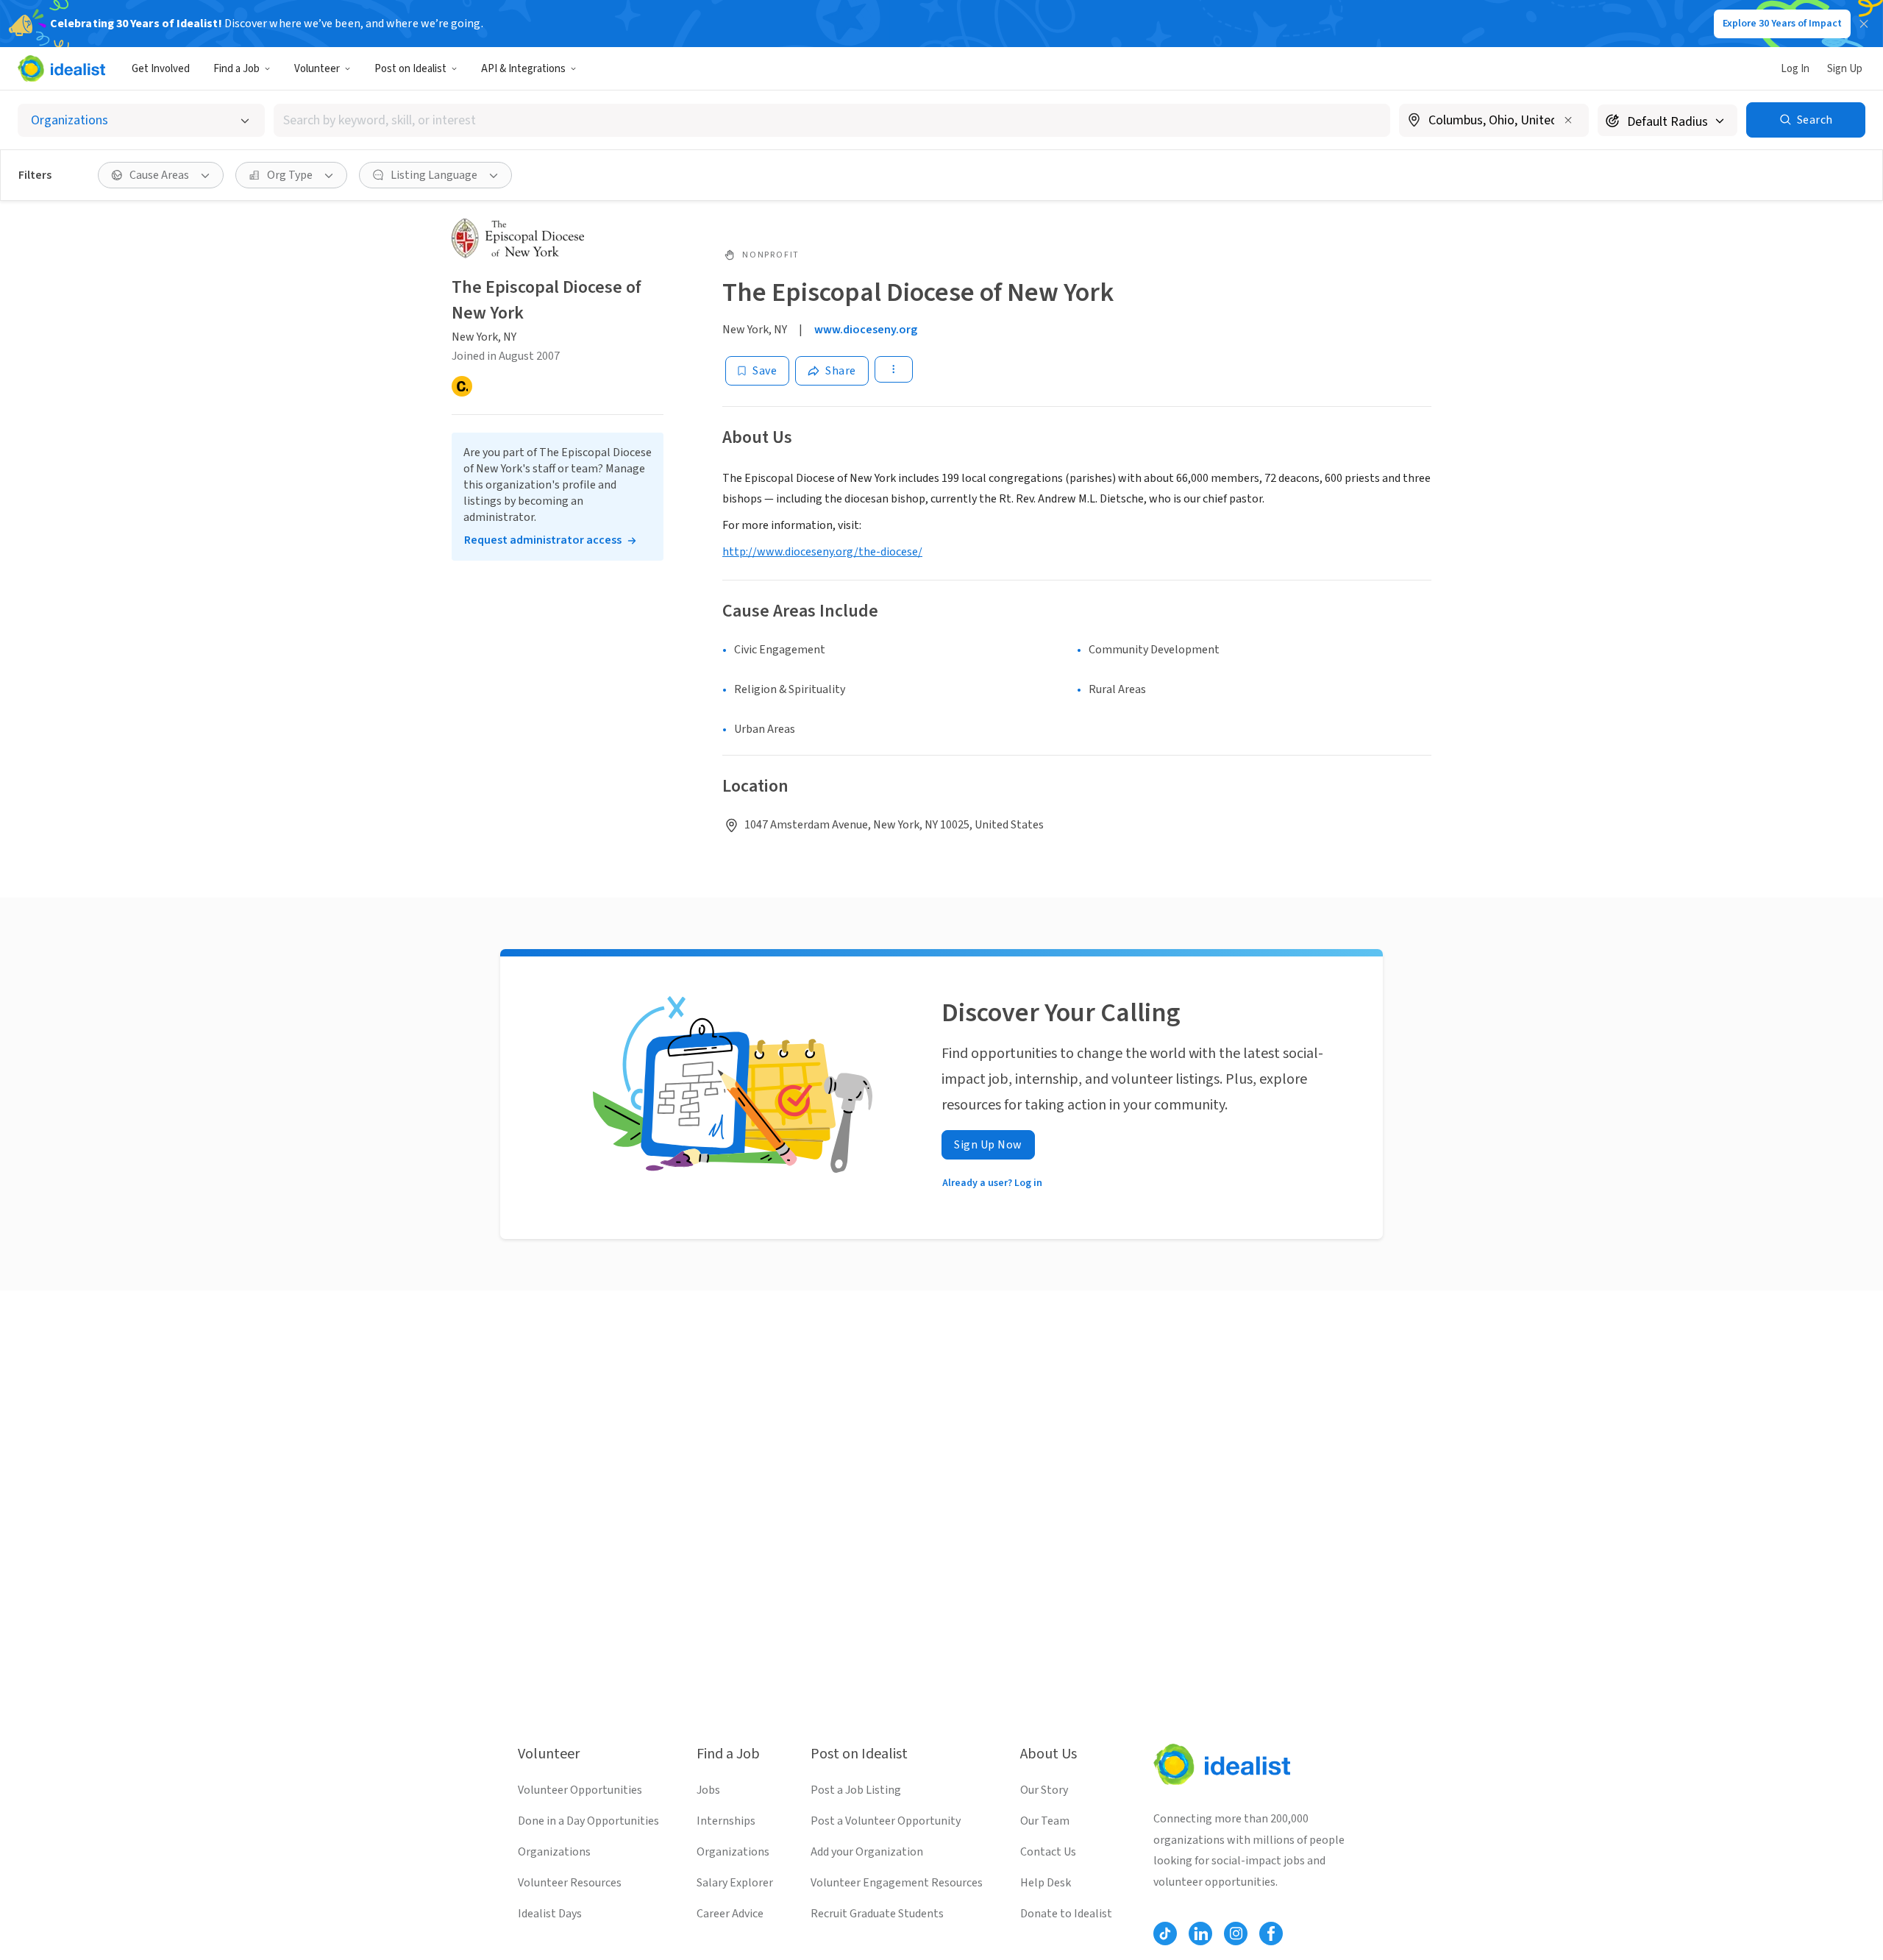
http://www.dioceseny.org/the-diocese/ (822, 552)
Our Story (1044, 1790)
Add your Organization (867, 1852)
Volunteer (317, 69)
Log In (1795, 69)
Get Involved (161, 69)
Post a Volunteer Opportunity (886, 1821)
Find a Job (236, 69)
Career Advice (730, 1914)
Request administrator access (543, 540)
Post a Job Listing (856, 1790)
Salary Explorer (735, 1883)
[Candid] (462, 386)
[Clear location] (1568, 120)
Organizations (554, 1852)
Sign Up (1845, 69)
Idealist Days (550, 1914)
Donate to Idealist (1066, 1914)
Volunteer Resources (570, 1883)
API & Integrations (523, 69)
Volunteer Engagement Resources (897, 1883)
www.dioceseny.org (866, 330)
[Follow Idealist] (1165, 1934)
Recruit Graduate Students (877, 1914)
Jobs (708, 1790)
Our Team (1045, 1821)
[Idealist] (61, 68)
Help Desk (1046, 1883)
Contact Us (1048, 1852)
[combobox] (832, 120)
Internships (726, 1821)
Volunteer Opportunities (580, 1790)
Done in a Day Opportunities (588, 1821)
